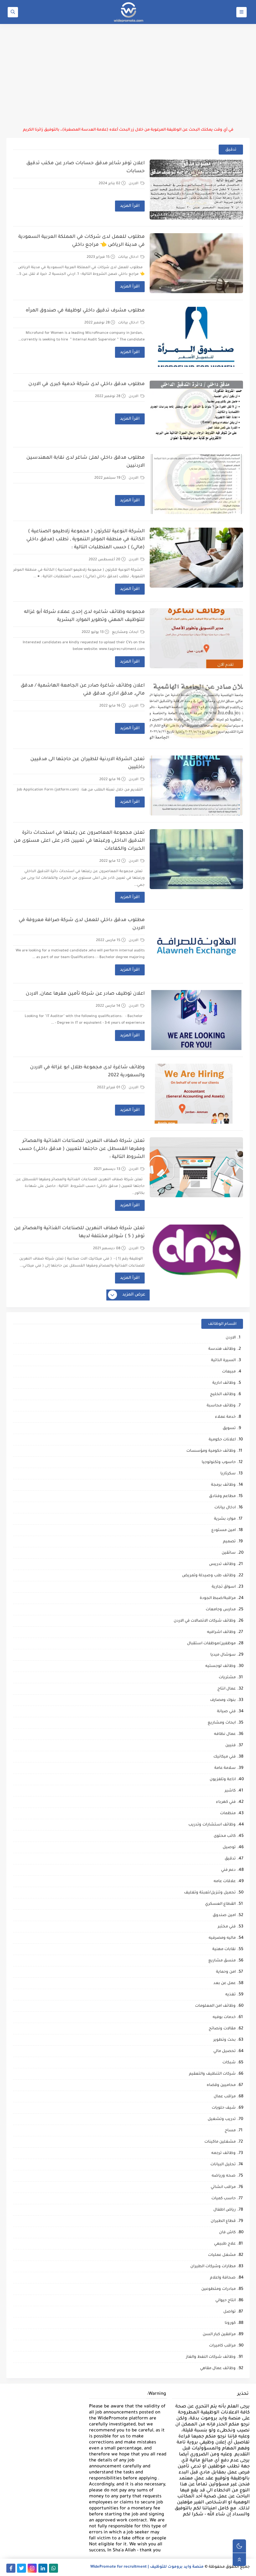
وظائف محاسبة (221, 1406)
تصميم (229, 1542)
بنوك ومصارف (223, 1700)
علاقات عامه (225, 1882)
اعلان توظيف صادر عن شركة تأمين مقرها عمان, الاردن (85, 994)
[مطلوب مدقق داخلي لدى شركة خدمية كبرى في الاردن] (196, 410)
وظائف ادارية (224, 1383)
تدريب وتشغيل (222, 2119)
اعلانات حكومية (222, 1440)
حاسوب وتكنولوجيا (219, 1463)
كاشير (230, 1791)
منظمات (228, 1814)
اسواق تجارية (224, 1587)
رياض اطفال (224, 2210)
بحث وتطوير (224, 2040)
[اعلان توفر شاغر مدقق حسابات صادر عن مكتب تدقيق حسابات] (196, 190)
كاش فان (227, 2233)
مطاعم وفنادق (222, 1497)
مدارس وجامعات (221, 1610)
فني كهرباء (226, 1802)
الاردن (134, 184)
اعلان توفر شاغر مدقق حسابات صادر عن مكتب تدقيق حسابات (85, 168)
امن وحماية (226, 1972)
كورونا (230, 2323)
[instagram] (32, 2568)
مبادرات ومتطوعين (218, 2289)
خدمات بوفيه (224, 2018)
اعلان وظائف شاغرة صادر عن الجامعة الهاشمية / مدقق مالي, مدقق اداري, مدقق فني (83, 690)
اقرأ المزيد (130, 206)
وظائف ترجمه (223, 2153)
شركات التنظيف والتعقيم (212, 2074)
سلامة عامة (225, 1768)
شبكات (229, 2063)
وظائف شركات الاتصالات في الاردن (205, 1621)
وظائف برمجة (223, 1485)
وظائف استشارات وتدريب (212, 1825)
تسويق (229, 1429)
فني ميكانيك (224, 1757)
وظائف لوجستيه (220, 1666)
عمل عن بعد (224, 1984)
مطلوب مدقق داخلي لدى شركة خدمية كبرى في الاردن (86, 384)
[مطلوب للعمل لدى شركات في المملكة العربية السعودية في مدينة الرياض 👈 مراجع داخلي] (196, 263)
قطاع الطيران (223, 2221)
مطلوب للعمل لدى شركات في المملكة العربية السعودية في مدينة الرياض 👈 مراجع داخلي (81, 241)
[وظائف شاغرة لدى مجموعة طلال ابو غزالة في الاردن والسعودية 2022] (196, 1094)
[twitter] (21, 2568)
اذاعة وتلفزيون (223, 1780)
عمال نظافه (225, 1734)
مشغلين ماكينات (220, 2142)
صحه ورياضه (224, 2176)
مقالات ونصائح (222, 2029)
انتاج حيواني (225, 2301)
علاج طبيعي (225, 2244)
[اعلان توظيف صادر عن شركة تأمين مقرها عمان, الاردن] (196, 1020)
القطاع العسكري (220, 1904)
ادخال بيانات (129, 257)
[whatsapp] (53, 2568)
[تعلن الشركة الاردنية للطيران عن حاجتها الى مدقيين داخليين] (196, 785)
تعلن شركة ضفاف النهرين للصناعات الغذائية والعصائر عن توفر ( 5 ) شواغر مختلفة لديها (79, 1233)
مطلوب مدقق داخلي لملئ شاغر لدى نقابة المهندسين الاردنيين (85, 462)
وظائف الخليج (223, 1395)
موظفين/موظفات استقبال (211, 1644)
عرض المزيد (134, 1295)
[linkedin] (43, 2568)
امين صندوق (224, 1916)
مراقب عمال (225, 2097)
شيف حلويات (224, 2108)
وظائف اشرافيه (221, 1632)
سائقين (229, 1553)
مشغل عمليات (222, 2255)
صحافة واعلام (223, 2278)
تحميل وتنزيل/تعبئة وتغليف (210, 1893)
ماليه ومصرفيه (222, 1938)
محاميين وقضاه (221, 2085)
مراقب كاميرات (222, 2346)
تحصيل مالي (224, 2052)
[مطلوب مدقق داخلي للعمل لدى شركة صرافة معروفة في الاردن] (196, 946)
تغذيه (230, 1995)
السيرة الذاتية (223, 1361)
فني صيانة (226, 1712)
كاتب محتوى (225, 1836)
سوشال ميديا (223, 1655)
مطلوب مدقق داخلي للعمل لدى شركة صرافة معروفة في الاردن (82, 924)
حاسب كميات (223, 2199)
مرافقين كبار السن (219, 2335)
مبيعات (229, 1372)
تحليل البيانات (223, 2165)
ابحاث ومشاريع (126, 632)
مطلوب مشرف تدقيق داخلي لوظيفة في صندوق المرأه (85, 311)
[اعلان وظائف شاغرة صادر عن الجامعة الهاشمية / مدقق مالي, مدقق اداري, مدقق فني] (196, 712)
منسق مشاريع (222, 1961)
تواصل (229, 2312)
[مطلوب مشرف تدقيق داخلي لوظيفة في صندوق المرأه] (196, 337)
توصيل (229, 1848)
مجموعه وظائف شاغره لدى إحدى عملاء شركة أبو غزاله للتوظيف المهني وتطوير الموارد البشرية (84, 616)
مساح (230, 2131)
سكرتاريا (228, 1474)
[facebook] (11, 2568)
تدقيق (230, 1859)
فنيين (230, 1746)
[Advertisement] (128, 76)
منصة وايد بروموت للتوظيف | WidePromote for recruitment (147, 2567)
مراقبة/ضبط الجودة (218, 1598)
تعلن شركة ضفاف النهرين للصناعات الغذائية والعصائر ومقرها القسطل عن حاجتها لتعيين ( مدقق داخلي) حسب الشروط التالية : (82, 1149)
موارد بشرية (225, 1519)
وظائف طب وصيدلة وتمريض (209, 1576)
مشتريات (227, 1678)
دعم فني (228, 1870)
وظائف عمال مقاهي (218, 2369)
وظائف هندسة (222, 1349)
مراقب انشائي (223, 2187)
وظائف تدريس (222, 1564)
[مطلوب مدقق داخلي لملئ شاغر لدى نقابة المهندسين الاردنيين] (196, 484)
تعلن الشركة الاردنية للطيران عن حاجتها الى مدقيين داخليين (87, 764)
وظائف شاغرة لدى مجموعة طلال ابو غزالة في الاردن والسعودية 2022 (87, 1072)
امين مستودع (223, 1531)
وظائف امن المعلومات (215, 2006)
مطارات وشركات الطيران (213, 2267)
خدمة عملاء (225, 1417)
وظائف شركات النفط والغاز (211, 2357)
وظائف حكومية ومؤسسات (211, 1451)
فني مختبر (227, 1927)
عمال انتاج (226, 1689)
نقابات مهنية (224, 1950)
